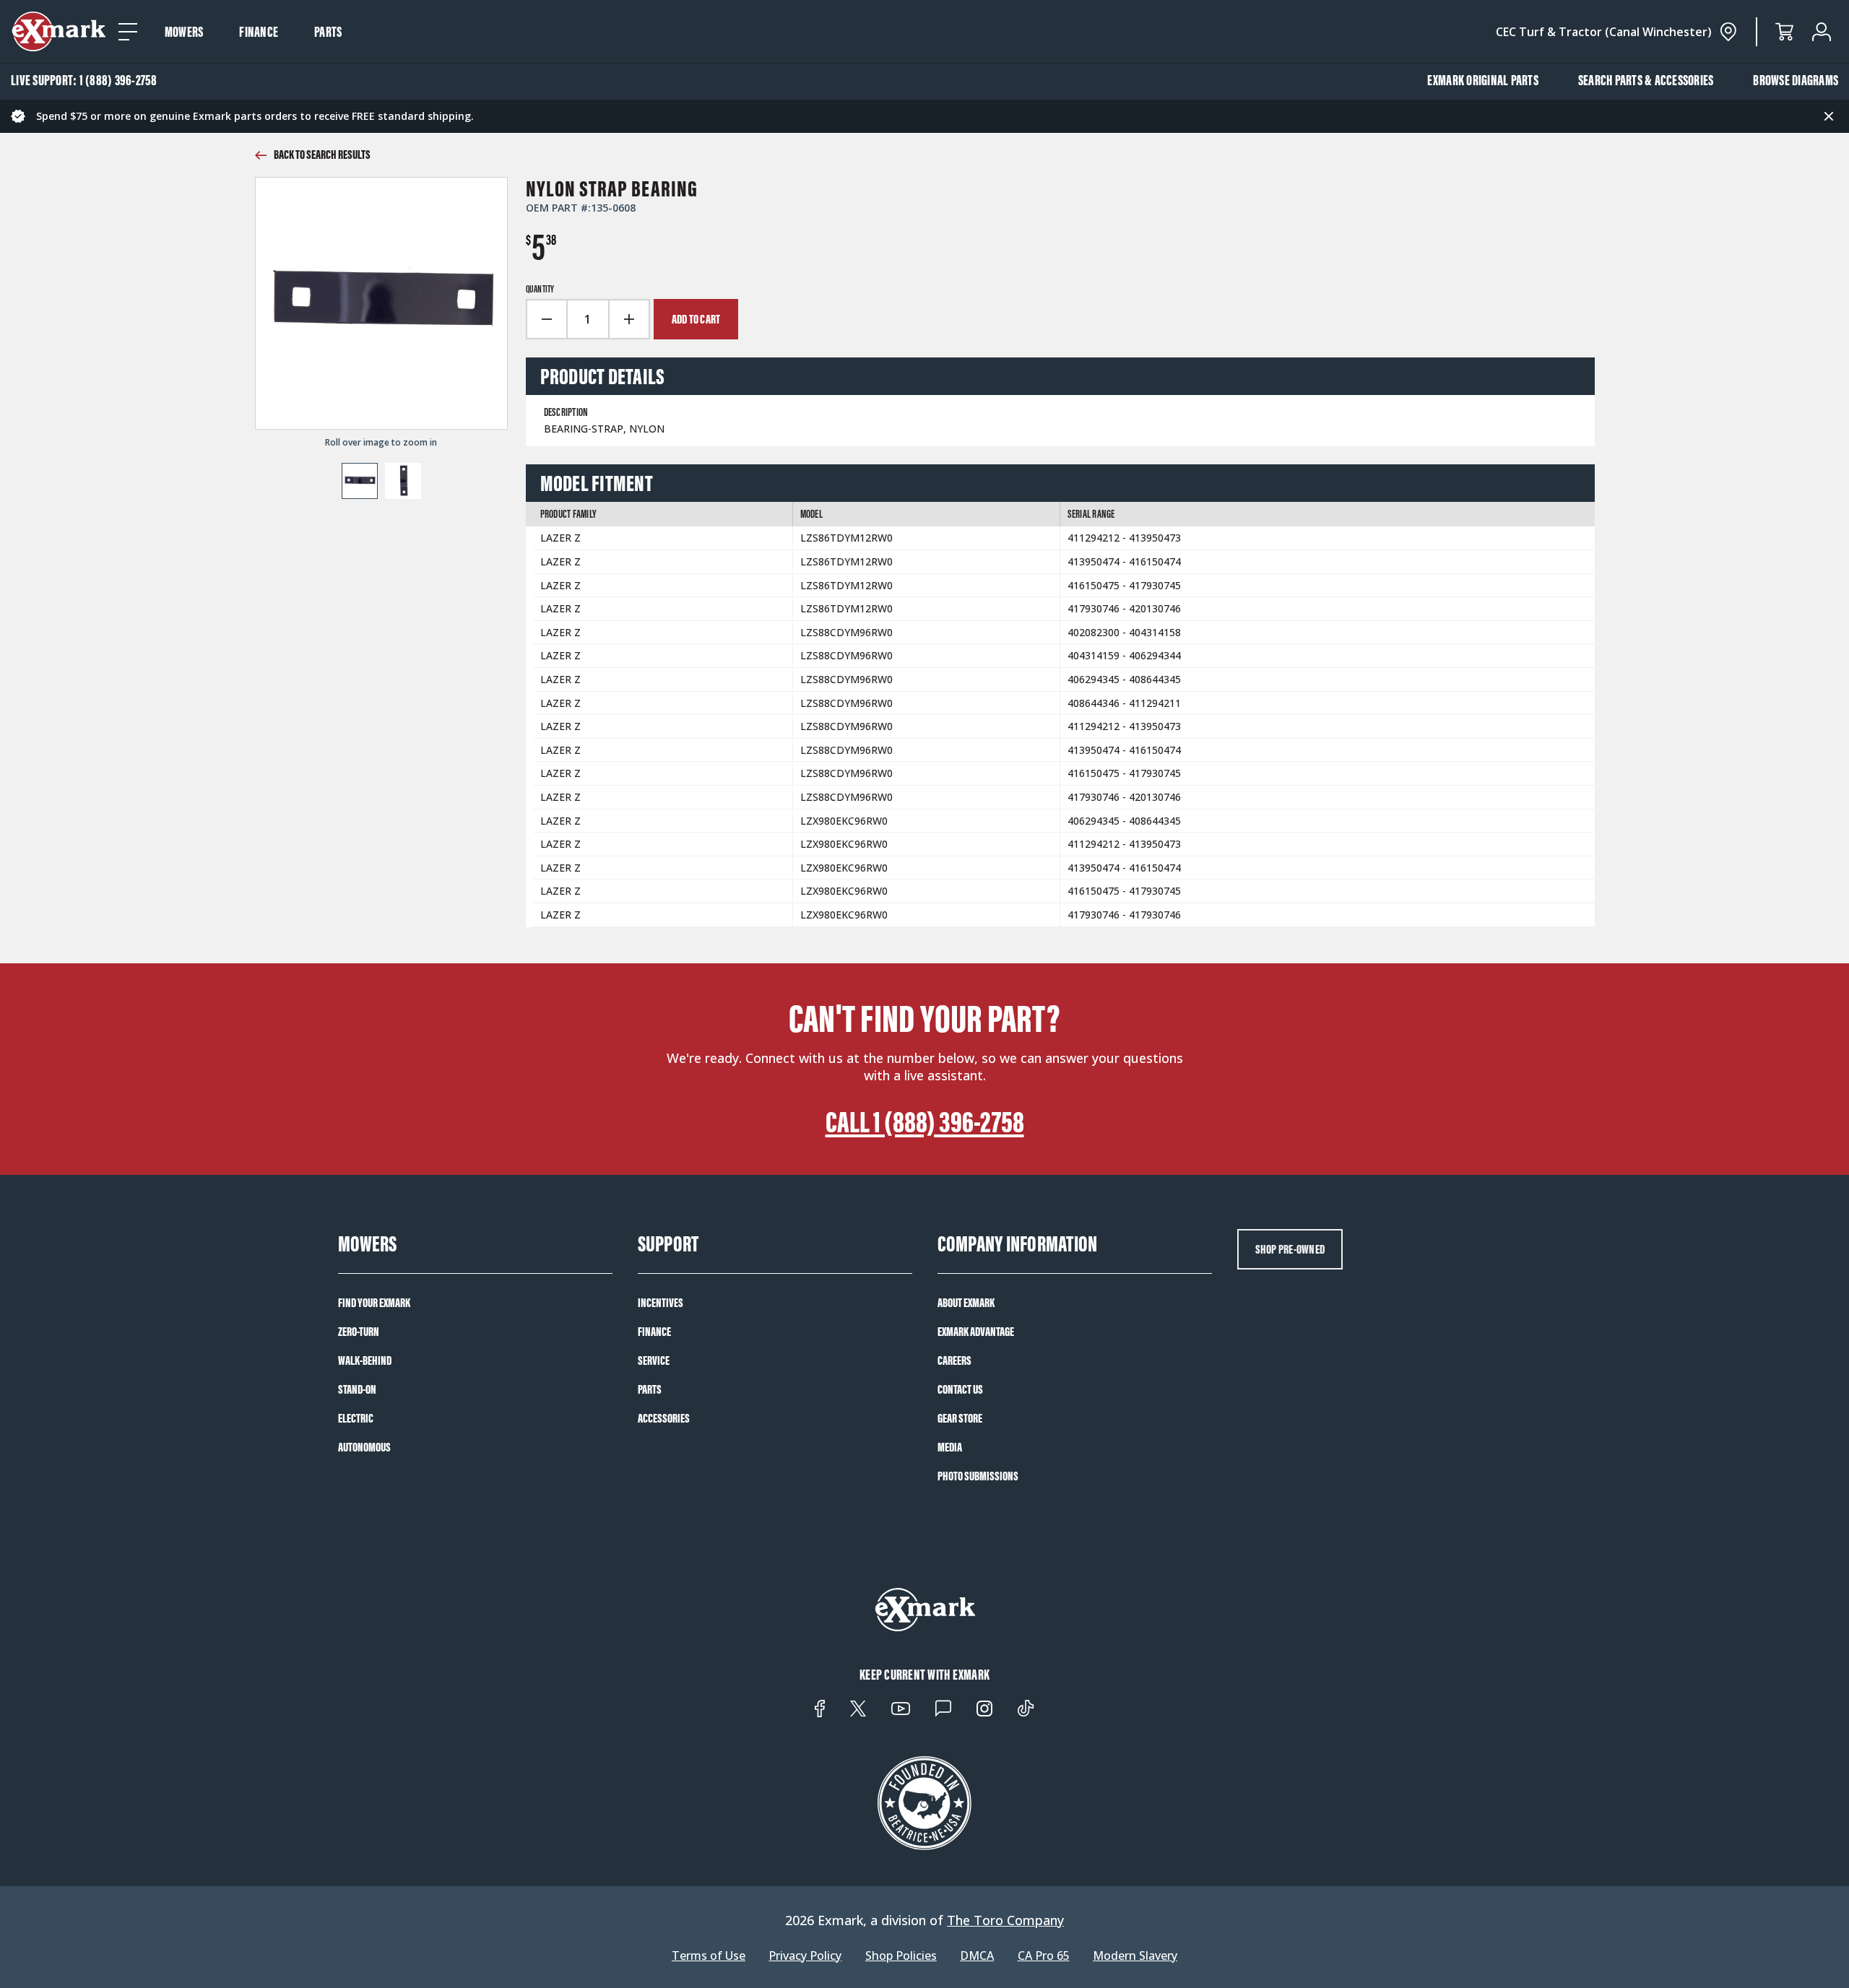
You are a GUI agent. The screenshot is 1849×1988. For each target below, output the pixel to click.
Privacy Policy (805, 1956)
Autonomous (364, 1447)
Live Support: (84, 80)
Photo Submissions (978, 1476)
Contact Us (960, 1389)
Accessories (664, 1418)
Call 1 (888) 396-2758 (925, 1122)
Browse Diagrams (1796, 80)
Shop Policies (901, 1956)
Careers (954, 1360)
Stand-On (357, 1389)
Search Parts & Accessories (1646, 80)
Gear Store (960, 1418)
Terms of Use (709, 1956)
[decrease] (546, 319)
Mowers (184, 32)
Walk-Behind (365, 1360)
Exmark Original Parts (1483, 80)
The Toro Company (1005, 1920)
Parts (328, 32)
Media (950, 1447)
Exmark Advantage (976, 1332)
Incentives (661, 1303)
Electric (356, 1418)
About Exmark (966, 1303)
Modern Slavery (1135, 1956)
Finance (259, 32)
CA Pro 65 (1044, 1956)
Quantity (540, 290)
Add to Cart (696, 319)
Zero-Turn (359, 1332)
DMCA (977, 1956)
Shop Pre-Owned (1290, 1249)
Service (654, 1360)
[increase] (630, 319)
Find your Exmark (374, 1303)
